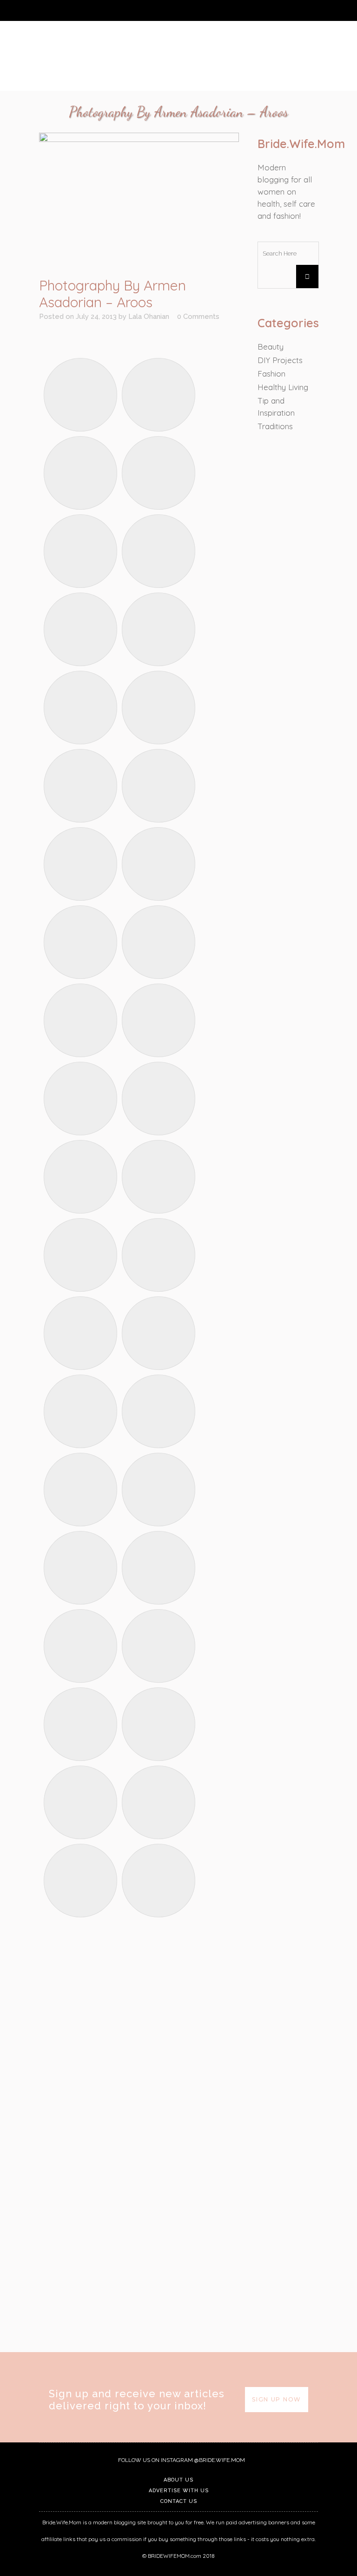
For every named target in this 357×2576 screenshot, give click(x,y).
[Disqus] (139, 2220)
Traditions (275, 426)
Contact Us (179, 2501)
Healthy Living (283, 387)
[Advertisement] (139, 2000)
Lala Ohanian (149, 317)
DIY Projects (280, 360)
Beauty (271, 347)
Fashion (271, 374)
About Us (178, 2480)
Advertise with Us (179, 2491)
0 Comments (198, 317)
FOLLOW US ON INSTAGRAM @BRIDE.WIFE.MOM (181, 2460)
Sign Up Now (277, 2399)
